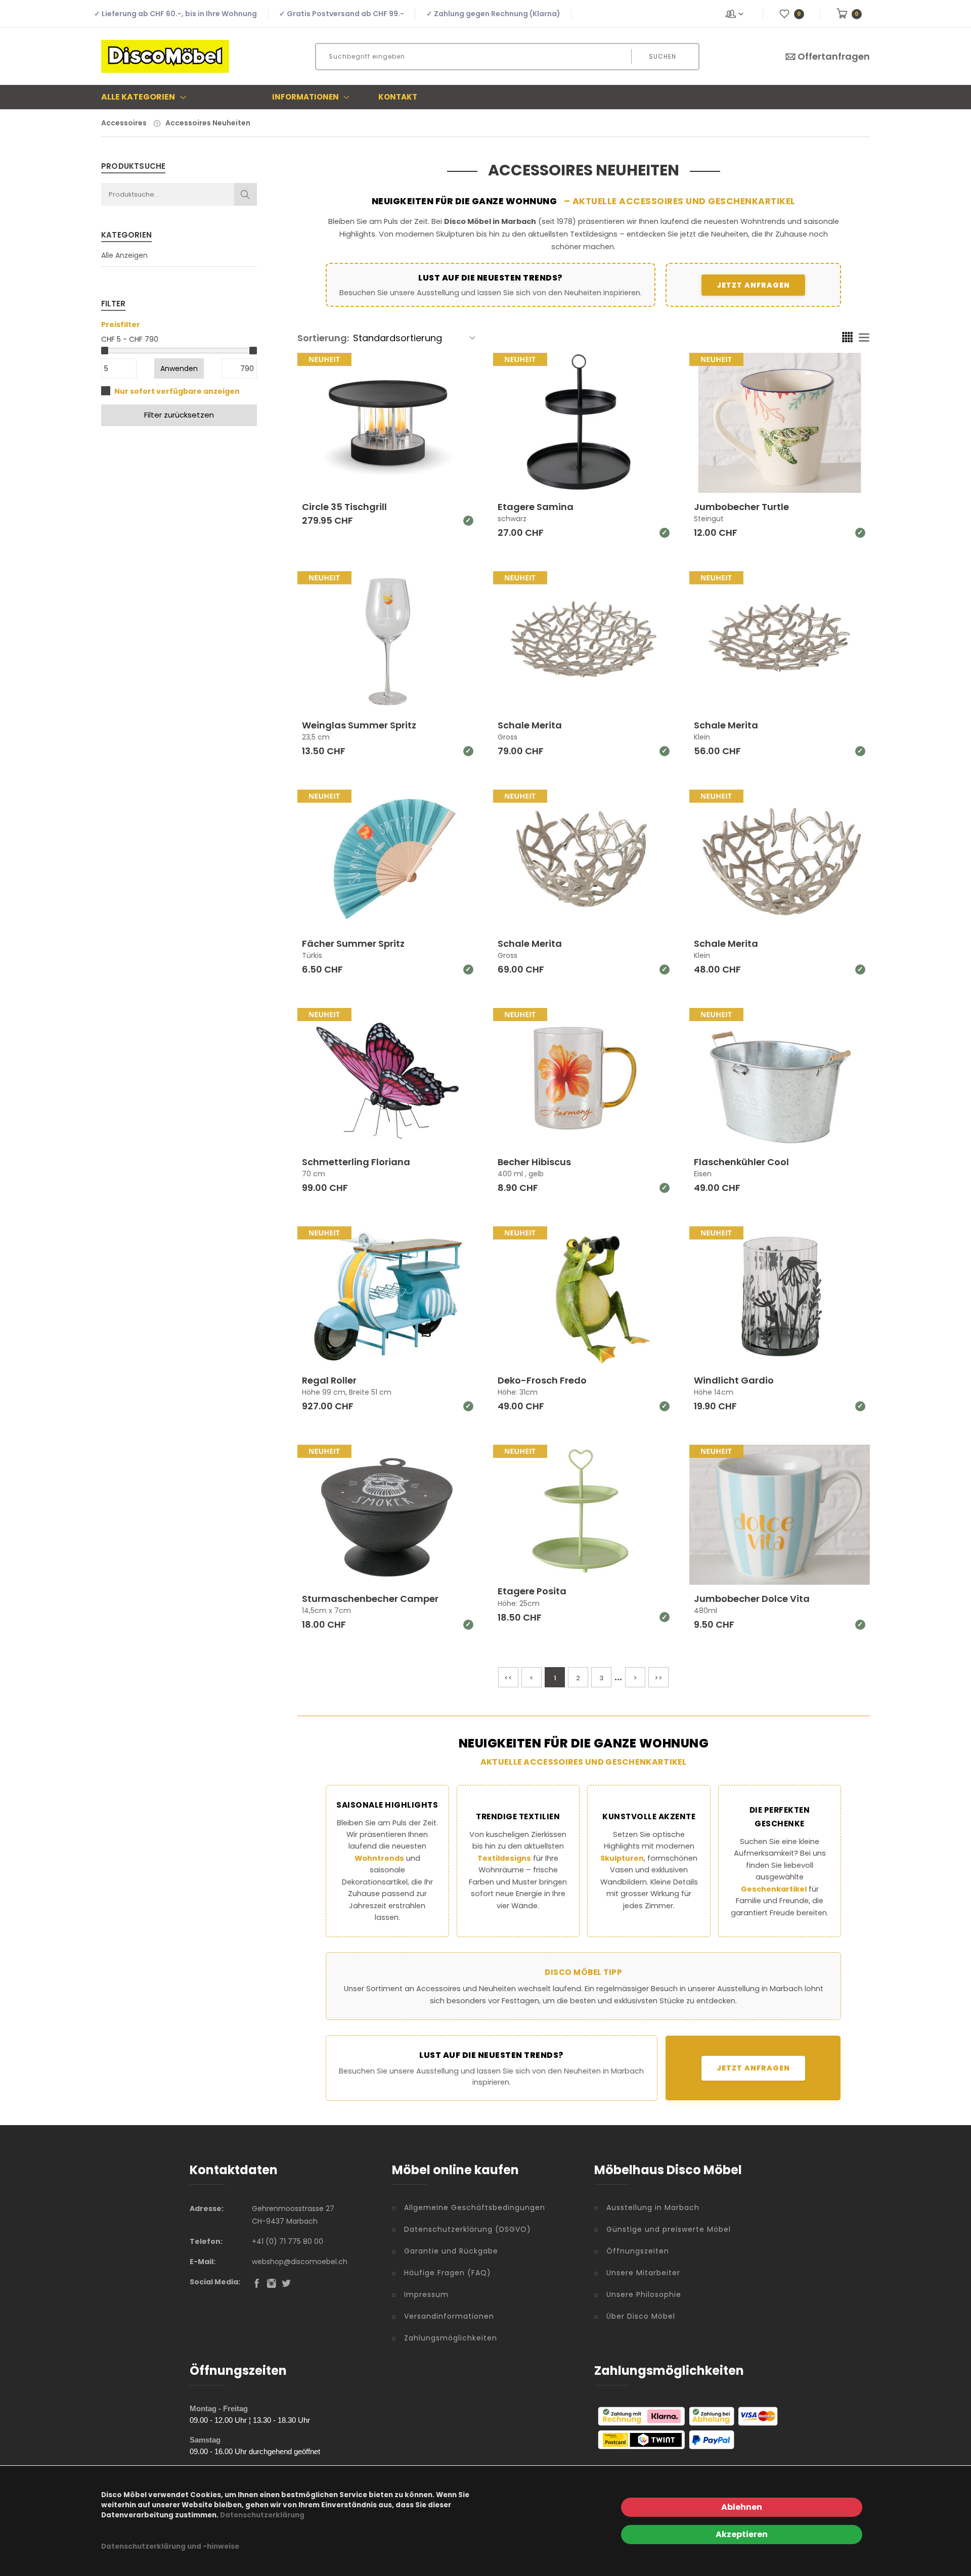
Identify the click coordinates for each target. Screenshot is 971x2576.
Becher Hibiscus (534, 1162)
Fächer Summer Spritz (353, 944)
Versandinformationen (449, 2316)
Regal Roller (329, 1380)
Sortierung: (323, 338)
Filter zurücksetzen (179, 415)
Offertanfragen (834, 56)
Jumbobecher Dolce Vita (752, 1599)
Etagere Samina (536, 507)
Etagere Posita (532, 1591)
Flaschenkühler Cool (741, 1162)
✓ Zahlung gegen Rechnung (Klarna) (493, 14)
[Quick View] (427, 466)
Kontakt (398, 97)
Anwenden (179, 369)
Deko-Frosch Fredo (542, 1380)
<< (508, 1678)
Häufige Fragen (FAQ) (448, 2273)
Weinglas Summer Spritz (359, 725)
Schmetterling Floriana (356, 1162)
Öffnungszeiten (638, 2251)
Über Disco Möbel (641, 2316)
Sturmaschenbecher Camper (370, 1599)
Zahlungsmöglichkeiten (451, 2338)
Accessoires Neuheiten (208, 123)
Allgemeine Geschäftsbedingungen (475, 2207)
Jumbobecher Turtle (741, 507)
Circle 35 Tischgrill (344, 507)
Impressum (426, 2294)
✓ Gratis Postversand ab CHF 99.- (342, 14)
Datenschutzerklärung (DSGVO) (468, 2229)
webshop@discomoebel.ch (300, 2262)
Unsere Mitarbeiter (643, 2273)
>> (658, 1678)
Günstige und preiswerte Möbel (669, 2229)
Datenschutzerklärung (262, 2515)
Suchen (663, 56)
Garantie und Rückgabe (451, 2251)
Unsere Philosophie (644, 2294)
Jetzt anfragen (753, 285)
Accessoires (124, 123)
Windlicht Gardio (734, 1380)
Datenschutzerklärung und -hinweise (170, 2546)
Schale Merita (530, 725)
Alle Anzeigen (124, 255)
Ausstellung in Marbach (653, 2207)
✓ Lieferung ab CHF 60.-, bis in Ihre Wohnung (175, 14)
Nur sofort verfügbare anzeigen (177, 391)
